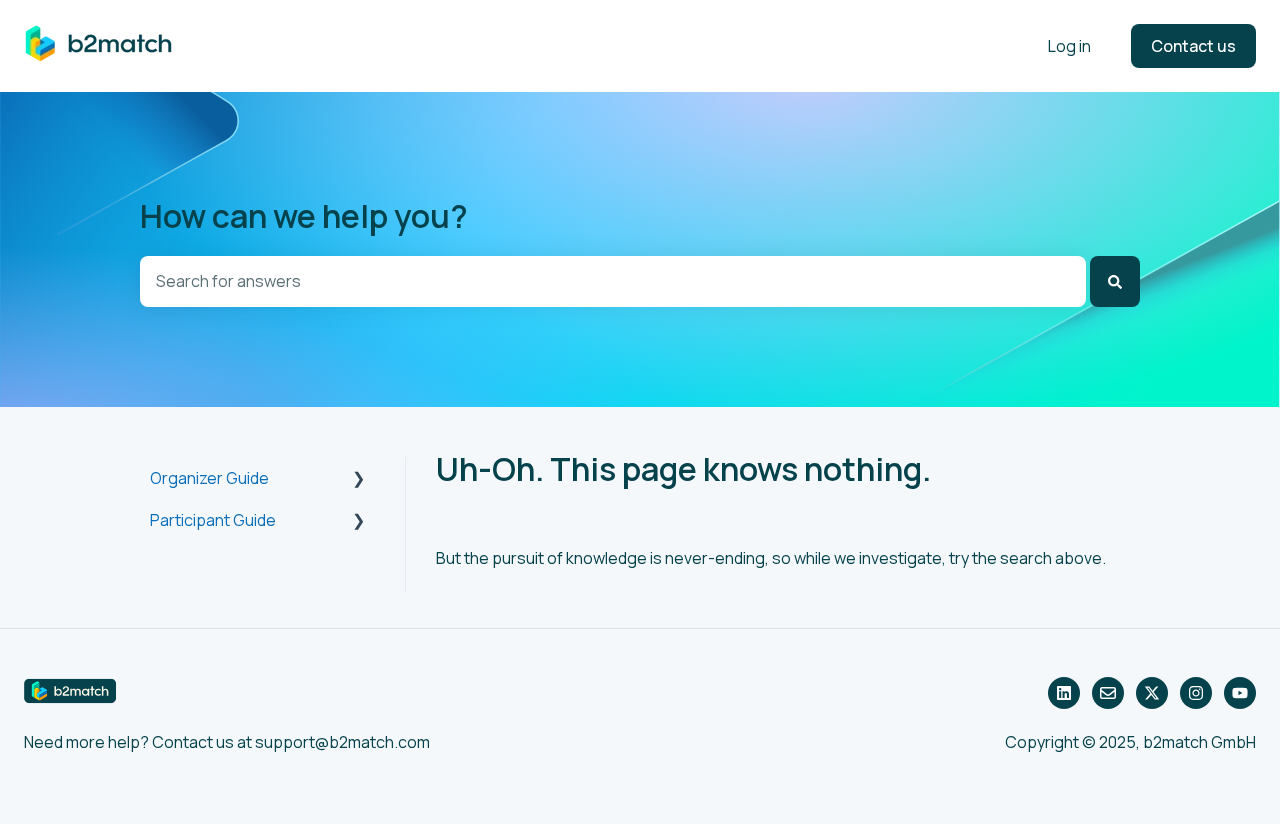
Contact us (1193, 46)
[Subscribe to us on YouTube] (1240, 693)
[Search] (1115, 281)
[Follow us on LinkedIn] (1064, 693)
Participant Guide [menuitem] (213, 520)
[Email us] (1108, 693)
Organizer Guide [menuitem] (209, 478)
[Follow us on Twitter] (1152, 693)
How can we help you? (304, 216)
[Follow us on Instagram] (1196, 693)
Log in (1069, 46)
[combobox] (613, 281)
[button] (359, 479)
